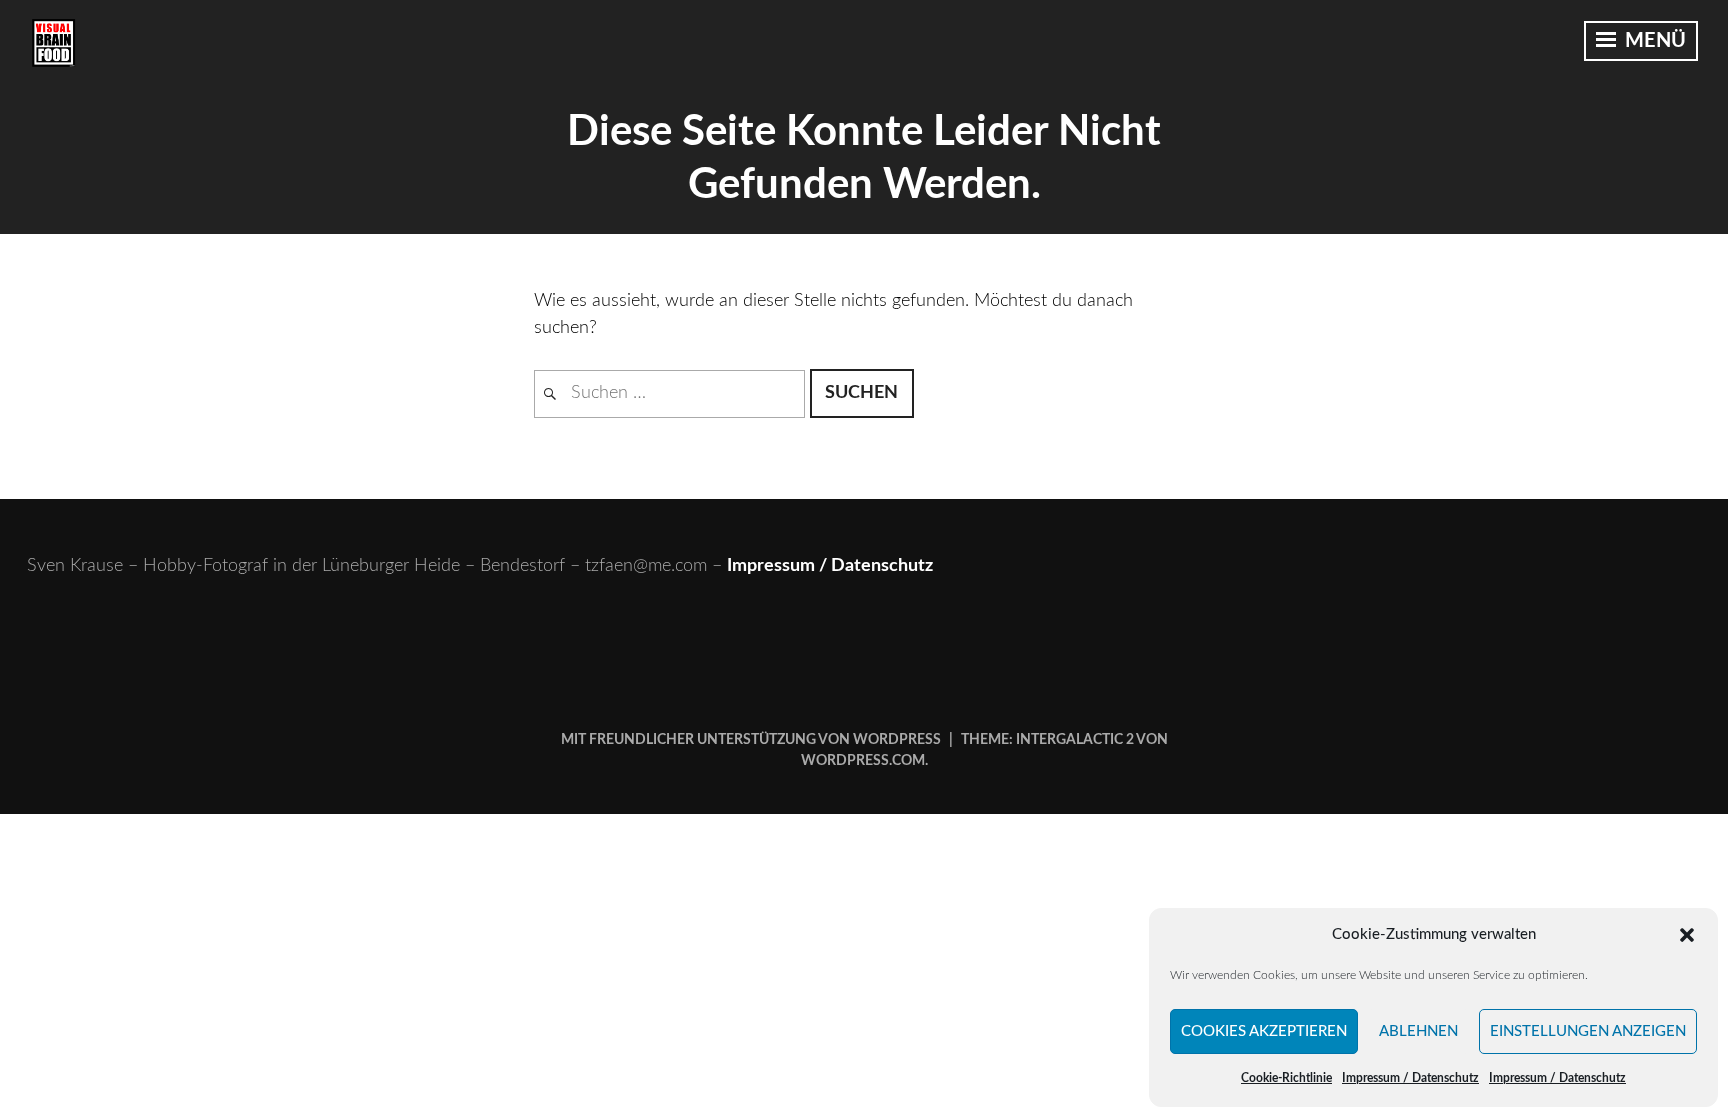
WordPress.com (863, 761)
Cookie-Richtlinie (1286, 1078)
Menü (1653, 41)
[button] (1687, 935)
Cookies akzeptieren (1264, 1031)
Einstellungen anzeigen (1588, 1031)
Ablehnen (1418, 1031)
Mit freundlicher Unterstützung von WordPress (751, 740)
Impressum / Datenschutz (1410, 1078)
